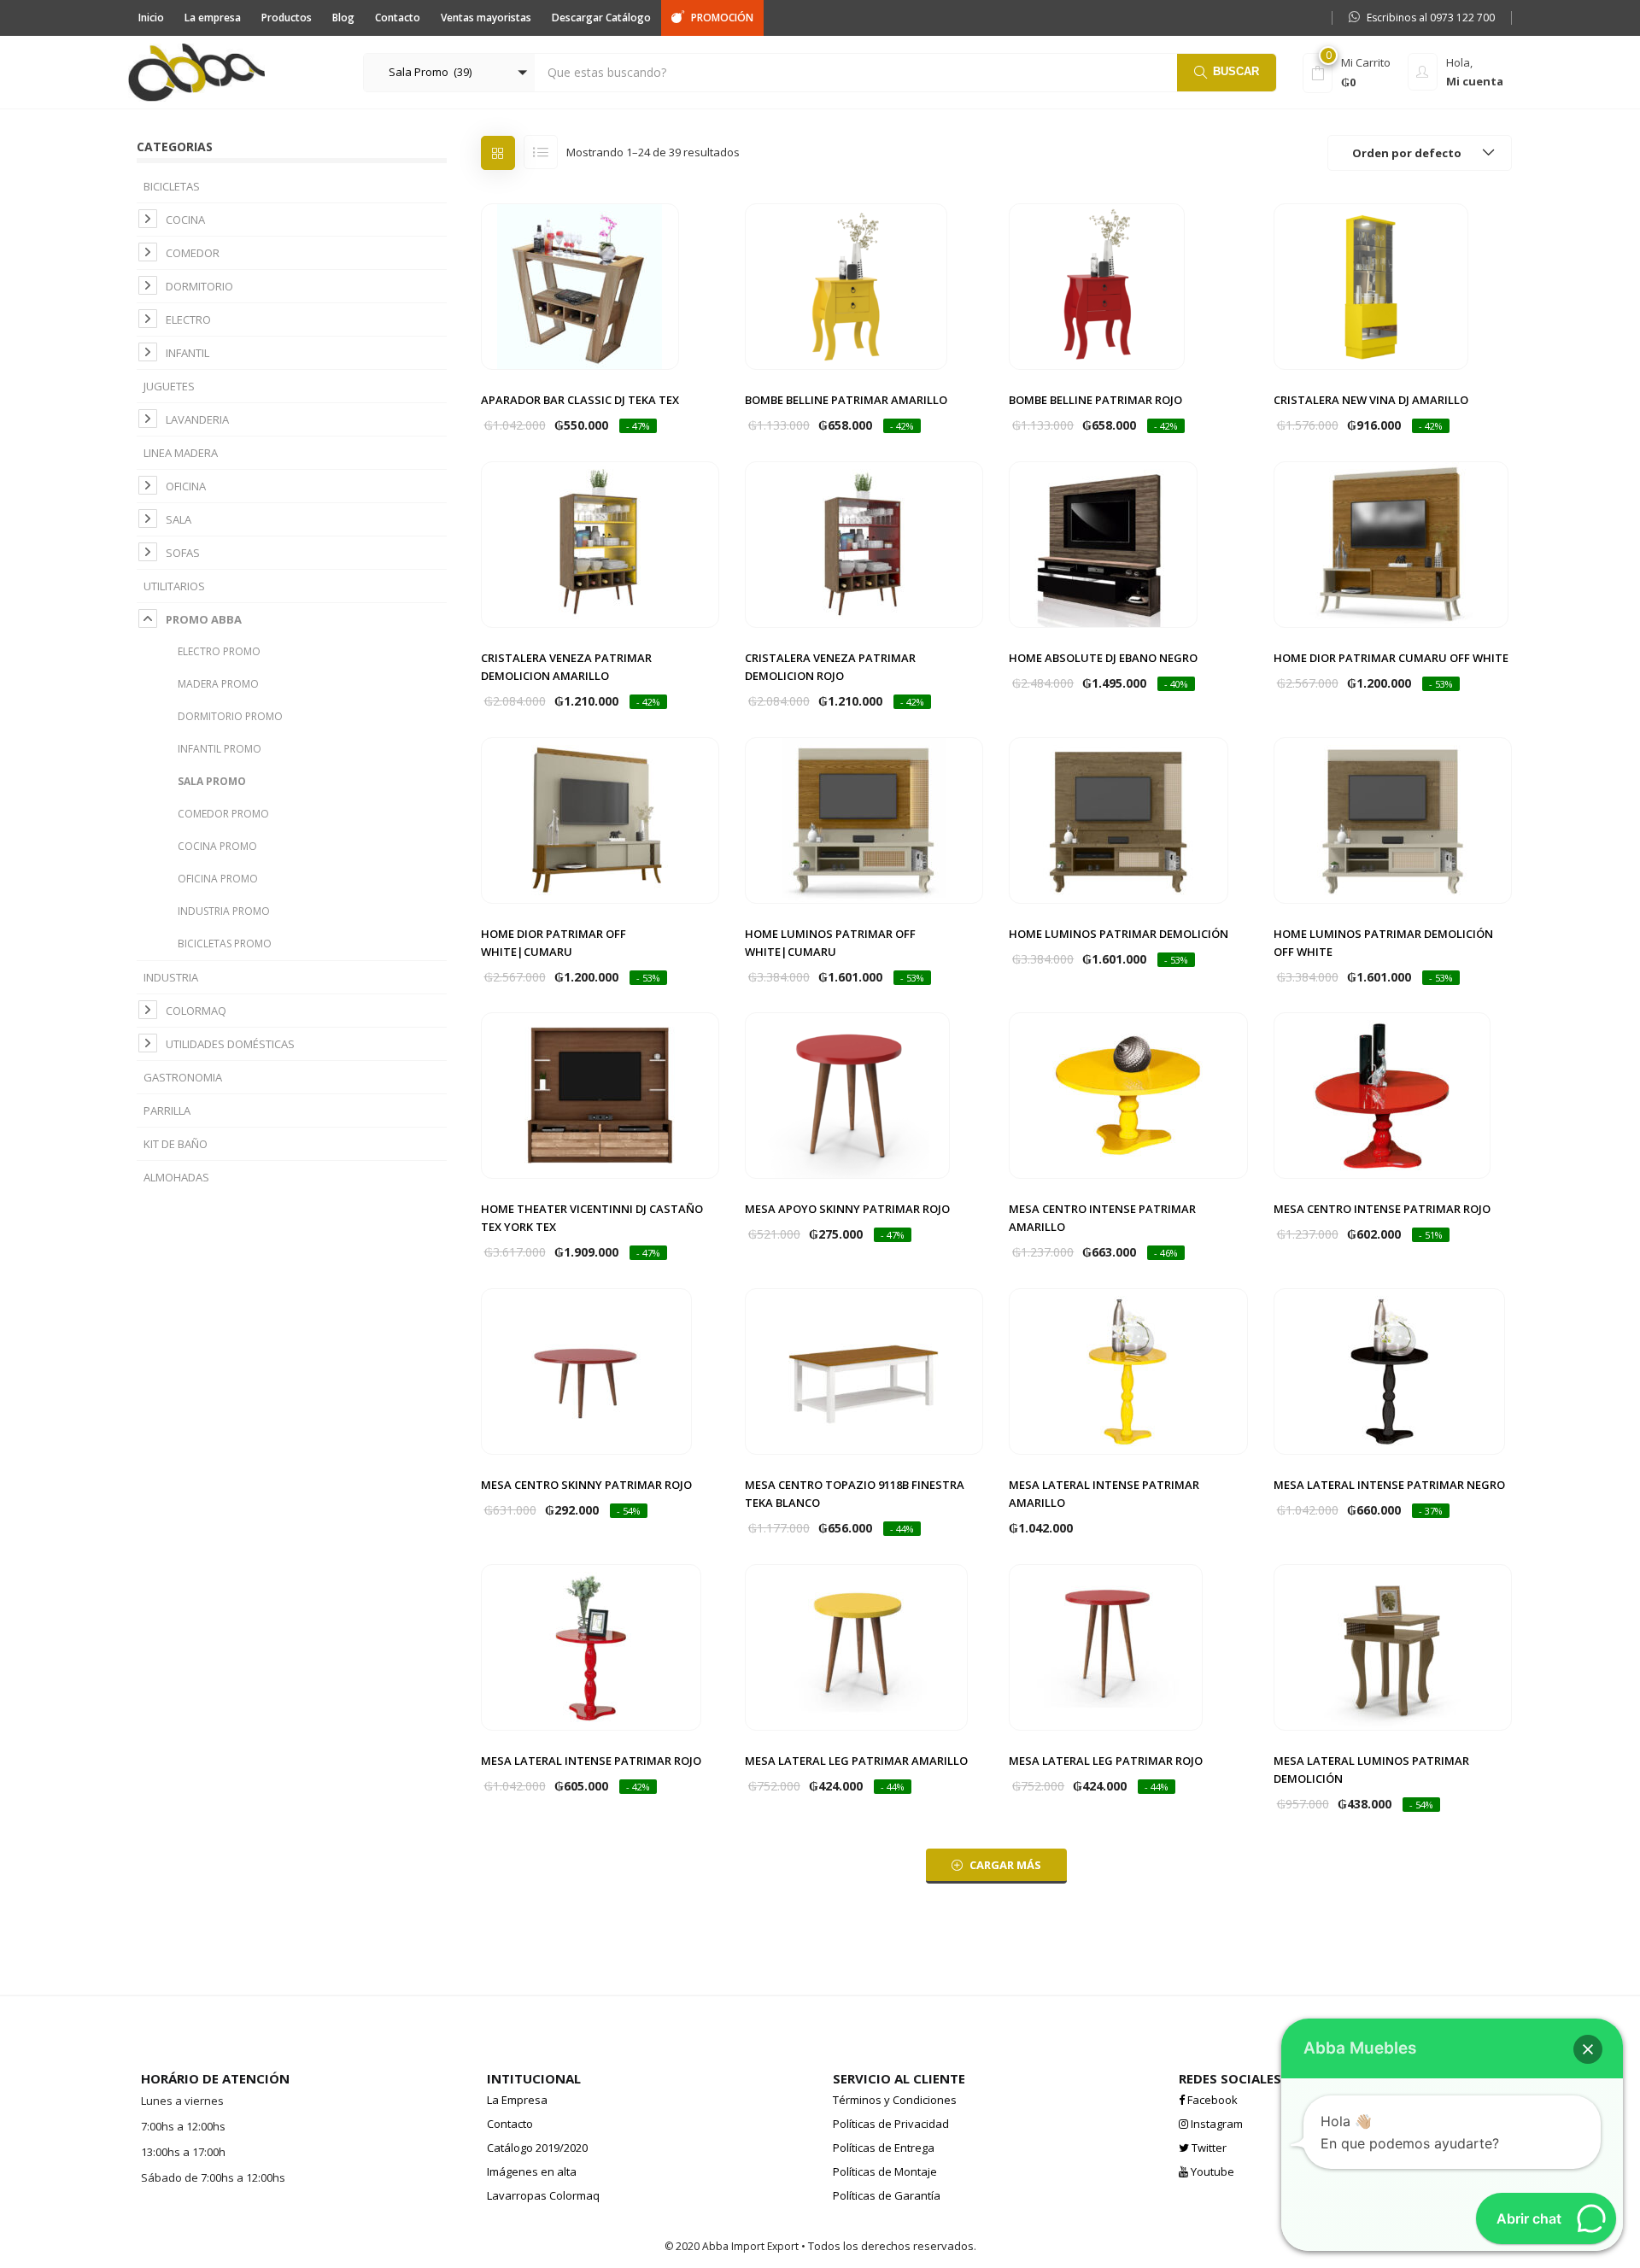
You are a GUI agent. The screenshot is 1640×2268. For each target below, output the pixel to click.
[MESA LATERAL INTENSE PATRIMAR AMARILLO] (1128, 1370)
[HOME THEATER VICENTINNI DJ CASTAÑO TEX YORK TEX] (600, 1094)
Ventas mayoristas (486, 18)
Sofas (183, 553)
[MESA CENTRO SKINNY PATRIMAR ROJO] (586, 1370)
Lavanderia (197, 419)
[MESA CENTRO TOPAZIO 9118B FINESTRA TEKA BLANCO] (864, 1370)
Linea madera (181, 453)
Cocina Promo (217, 846)
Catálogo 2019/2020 (537, 2148)
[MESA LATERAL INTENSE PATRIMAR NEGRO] (1389, 1370)
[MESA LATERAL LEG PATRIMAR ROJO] (1106, 1646)
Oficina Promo (218, 879)
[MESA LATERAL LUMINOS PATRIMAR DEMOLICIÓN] (1393, 1646)
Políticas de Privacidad (891, 2124)
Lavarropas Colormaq (543, 2195)
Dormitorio (199, 286)
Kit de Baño (176, 1144)
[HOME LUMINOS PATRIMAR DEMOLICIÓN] (1119, 819)
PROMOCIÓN (722, 18)
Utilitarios (174, 586)
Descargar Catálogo (601, 18)
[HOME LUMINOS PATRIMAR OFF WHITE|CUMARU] (864, 819)
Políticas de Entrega (884, 2148)
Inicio (151, 18)
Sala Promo (212, 781)
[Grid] (498, 153)
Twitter (1208, 2148)
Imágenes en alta (532, 2171)
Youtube (1211, 2171)
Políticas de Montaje (885, 2171)
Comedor (193, 253)
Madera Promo (218, 684)
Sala (179, 519)
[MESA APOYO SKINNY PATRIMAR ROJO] (847, 1094)
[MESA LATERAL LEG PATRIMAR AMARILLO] (856, 1646)
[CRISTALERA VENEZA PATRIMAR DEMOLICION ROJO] (864, 543)
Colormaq (196, 1011)
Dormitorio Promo (230, 716)
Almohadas (176, 1177)
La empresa (213, 18)
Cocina (185, 220)
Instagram (1215, 2124)
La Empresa (517, 2100)
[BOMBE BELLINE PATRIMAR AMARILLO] (846, 285)
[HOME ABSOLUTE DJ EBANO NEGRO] (1103, 543)
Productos (287, 18)
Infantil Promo (220, 749)
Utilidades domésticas (230, 1044)
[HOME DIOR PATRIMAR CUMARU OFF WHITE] (1391, 543)
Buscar (1236, 71)
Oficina (186, 486)
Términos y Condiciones (895, 2100)
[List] (541, 152)
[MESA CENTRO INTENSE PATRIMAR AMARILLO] (1128, 1094)
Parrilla (167, 1111)
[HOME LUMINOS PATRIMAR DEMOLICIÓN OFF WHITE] (1393, 819)
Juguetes (169, 386)
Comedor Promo (223, 814)
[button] (449, 73)
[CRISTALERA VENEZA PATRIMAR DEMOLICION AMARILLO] (600, 543)
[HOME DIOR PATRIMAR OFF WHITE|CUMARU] (600, 819)
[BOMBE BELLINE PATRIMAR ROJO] (1097, 285)
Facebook (1211, 2100)
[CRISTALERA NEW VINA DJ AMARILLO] (1371, 285)
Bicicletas (172, 186)
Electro (188, 319)
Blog (343, 18)
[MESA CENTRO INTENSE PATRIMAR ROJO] (1382, 1094)
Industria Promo (224, 911)
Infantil (187, 353)
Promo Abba (204, 619)
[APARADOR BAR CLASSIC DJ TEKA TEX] (580, 285)
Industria (171, 977)
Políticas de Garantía (887, 2195)
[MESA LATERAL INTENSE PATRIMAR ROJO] (591, 1646)
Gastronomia (183, 1077)
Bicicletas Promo (225, 944)
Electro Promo (219, 651)
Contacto (398, 18)
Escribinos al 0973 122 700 (1431, 18)
